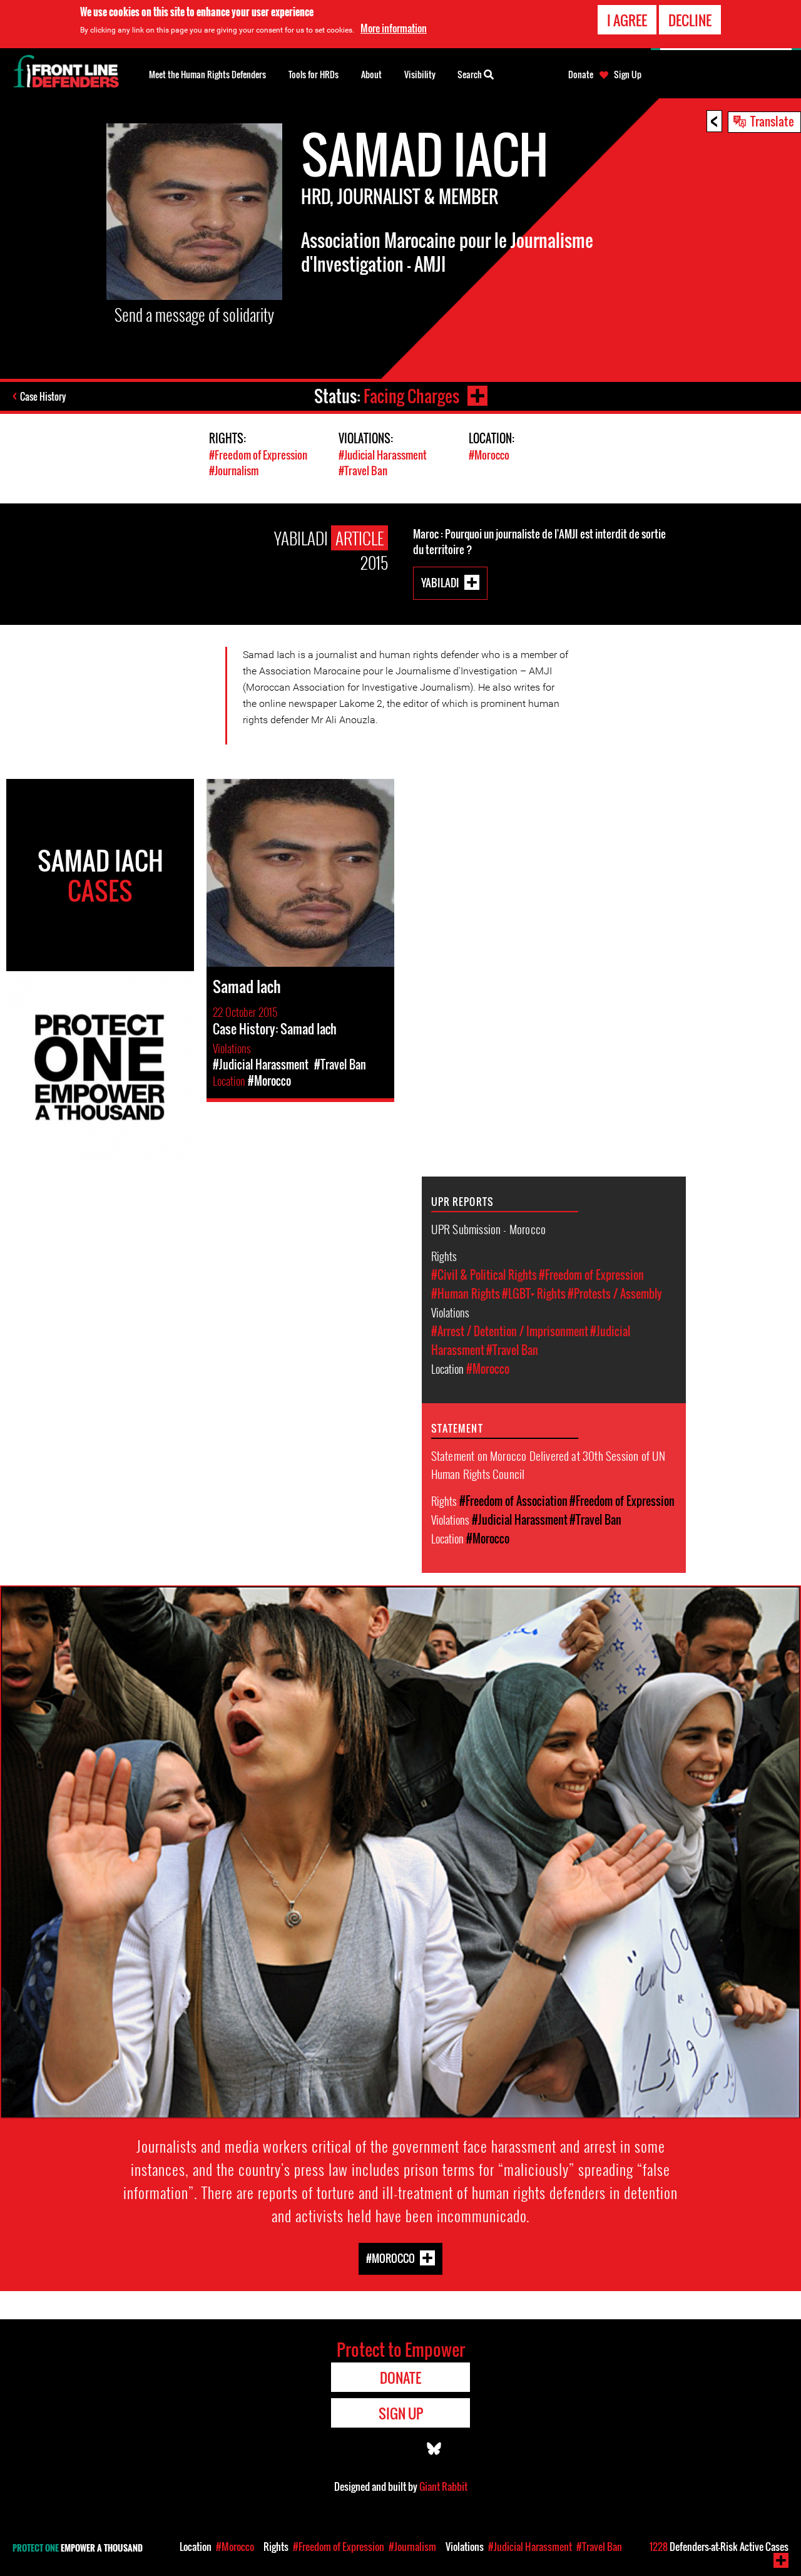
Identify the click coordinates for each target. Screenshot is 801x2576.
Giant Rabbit (443, 2486)
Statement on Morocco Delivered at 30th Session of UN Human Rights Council (548, 1464)
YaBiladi (440, 582)
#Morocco (489, 455)
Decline (690, 20)
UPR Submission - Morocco (489, 1229)
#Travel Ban (363, 471)
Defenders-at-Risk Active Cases (719, 2547)
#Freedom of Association (513, 1501)
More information (394, 28)
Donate (581, 75)
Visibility (420, 74)
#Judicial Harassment (383, 455)
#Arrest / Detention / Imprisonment (510, 1331)
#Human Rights (466, 1294)
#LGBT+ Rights (534, 1294)
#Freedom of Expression (258, 455)
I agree (627, 20)
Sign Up (628, 75)
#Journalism (234, 471)
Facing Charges (411, 396)
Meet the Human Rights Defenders (207, 74)
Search (471, 74)
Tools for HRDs (314, 74)
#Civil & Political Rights (484, 1275)
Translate (772, 121)
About (371, 74)
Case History (43, 396)
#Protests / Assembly (615, 1294)
